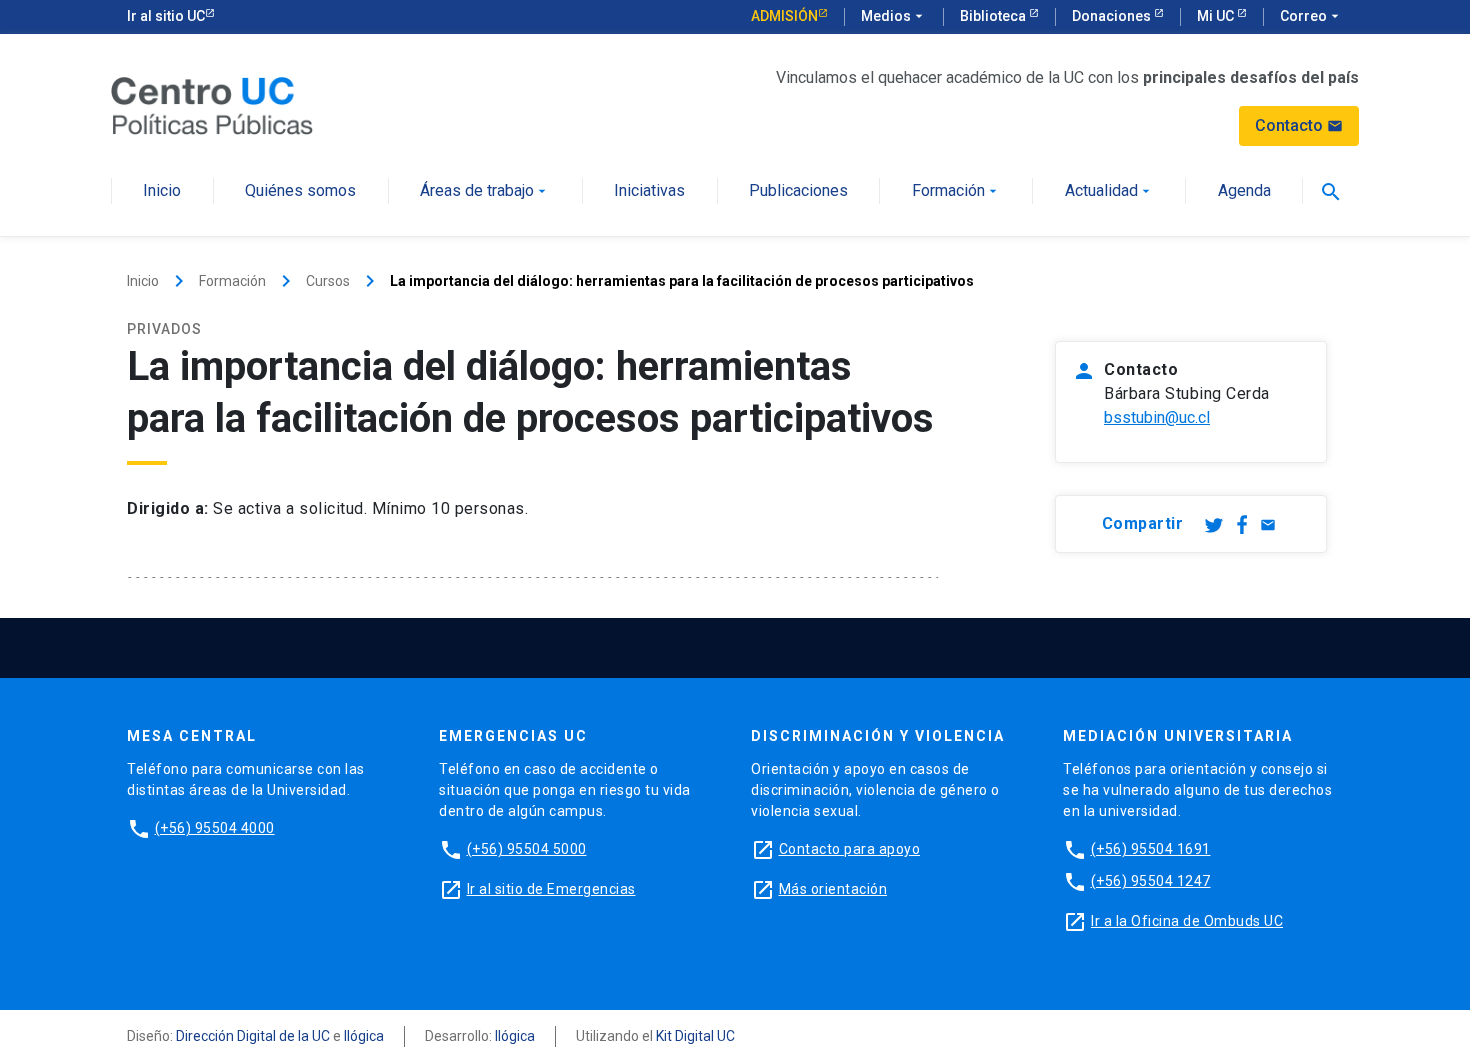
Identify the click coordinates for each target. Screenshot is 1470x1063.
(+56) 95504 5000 (527, 849)
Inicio (162, 191)
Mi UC (1217, 16)
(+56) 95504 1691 (1151, 849)
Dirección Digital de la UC (253, 1036)
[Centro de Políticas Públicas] (212, 104)
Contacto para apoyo (850, 849)
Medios (894, 16)
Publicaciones (798, 191)
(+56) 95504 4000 (215, 828)
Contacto (1299, 125)
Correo (1311, 16)
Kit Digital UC (695, 1036)
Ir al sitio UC (166, 16)
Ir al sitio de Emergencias (551, 889)
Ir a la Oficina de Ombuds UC (1187, 921)
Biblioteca (994, 16)
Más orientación (833, 889)
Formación (956, 191)
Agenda (1244, 191)
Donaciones (1113, 16)
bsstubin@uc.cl (1157, 417)
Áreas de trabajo (485, 191)
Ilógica (364, 1036)
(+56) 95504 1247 (1151, 881)
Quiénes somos (300, 191)
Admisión (784, 16)
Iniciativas (649, 191)
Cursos (328, 281)
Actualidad (1109, 191)
